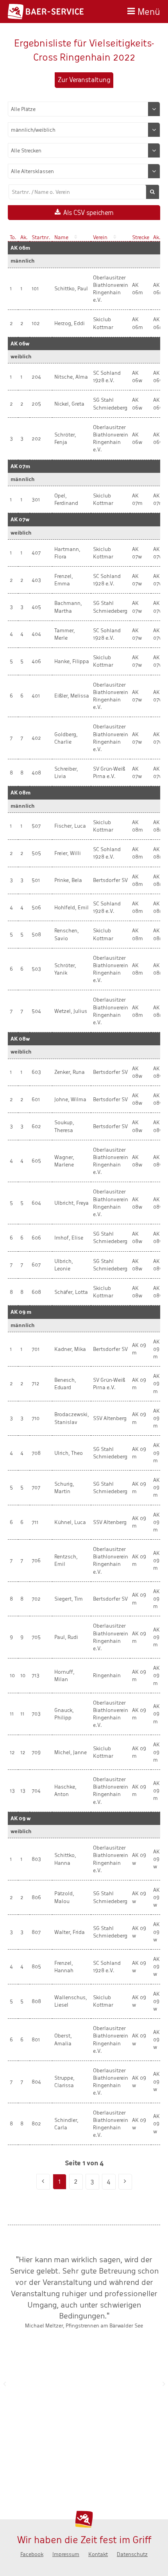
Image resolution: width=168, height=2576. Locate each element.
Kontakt (98, 2554)
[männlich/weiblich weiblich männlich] (84, 130)
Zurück (4, 2384)
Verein (100, 237)
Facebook (32, 2554)
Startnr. (41, 237)
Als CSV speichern (88, 213)
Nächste (164, 2384)
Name (61, 237)
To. (13, 237)
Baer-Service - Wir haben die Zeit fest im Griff (46, 12)
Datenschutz (132, 2554)
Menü (149, 11)
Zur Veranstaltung (84, 80)
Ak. (24, 237)
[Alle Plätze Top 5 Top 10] (84, 109)
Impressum (66, 2554)
